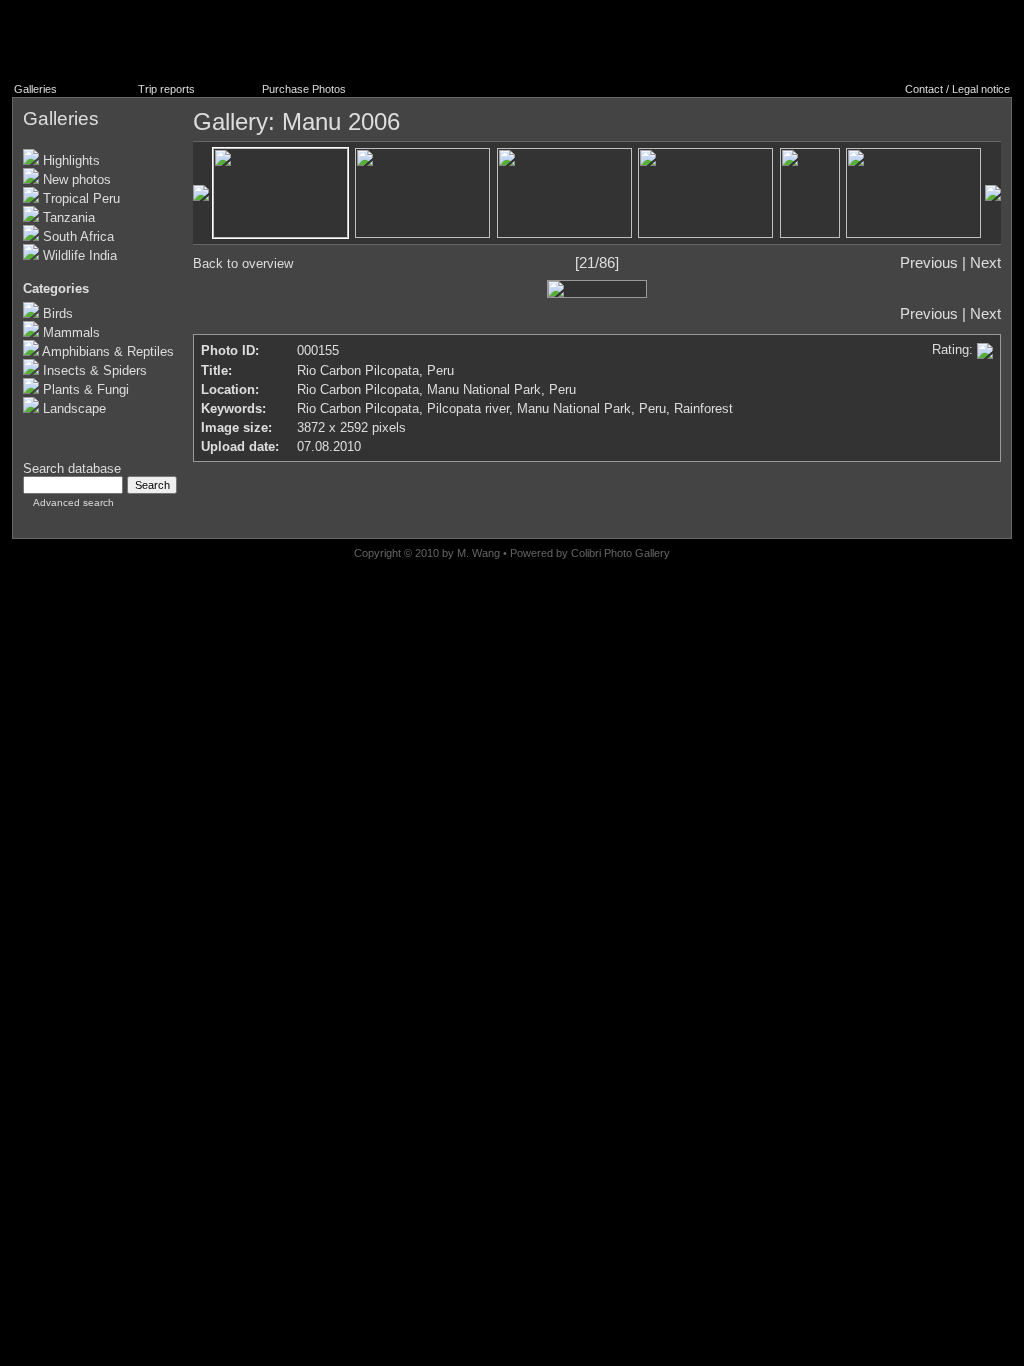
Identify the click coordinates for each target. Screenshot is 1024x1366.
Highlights (69, 160)
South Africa (76, 236)
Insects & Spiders (93, 370)
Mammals (69, 332)
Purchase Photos (304, 89)
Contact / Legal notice (957, 89)
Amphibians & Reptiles (106, 351)
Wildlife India (78, 255)
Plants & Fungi (84, 389)
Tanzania (67, 217)
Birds (56, 313)
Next (985, 263)
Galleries (35, 89)
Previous (929, 263)
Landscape (72, 408)
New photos (75, 179)
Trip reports (166, 89)
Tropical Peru (79, 198)
